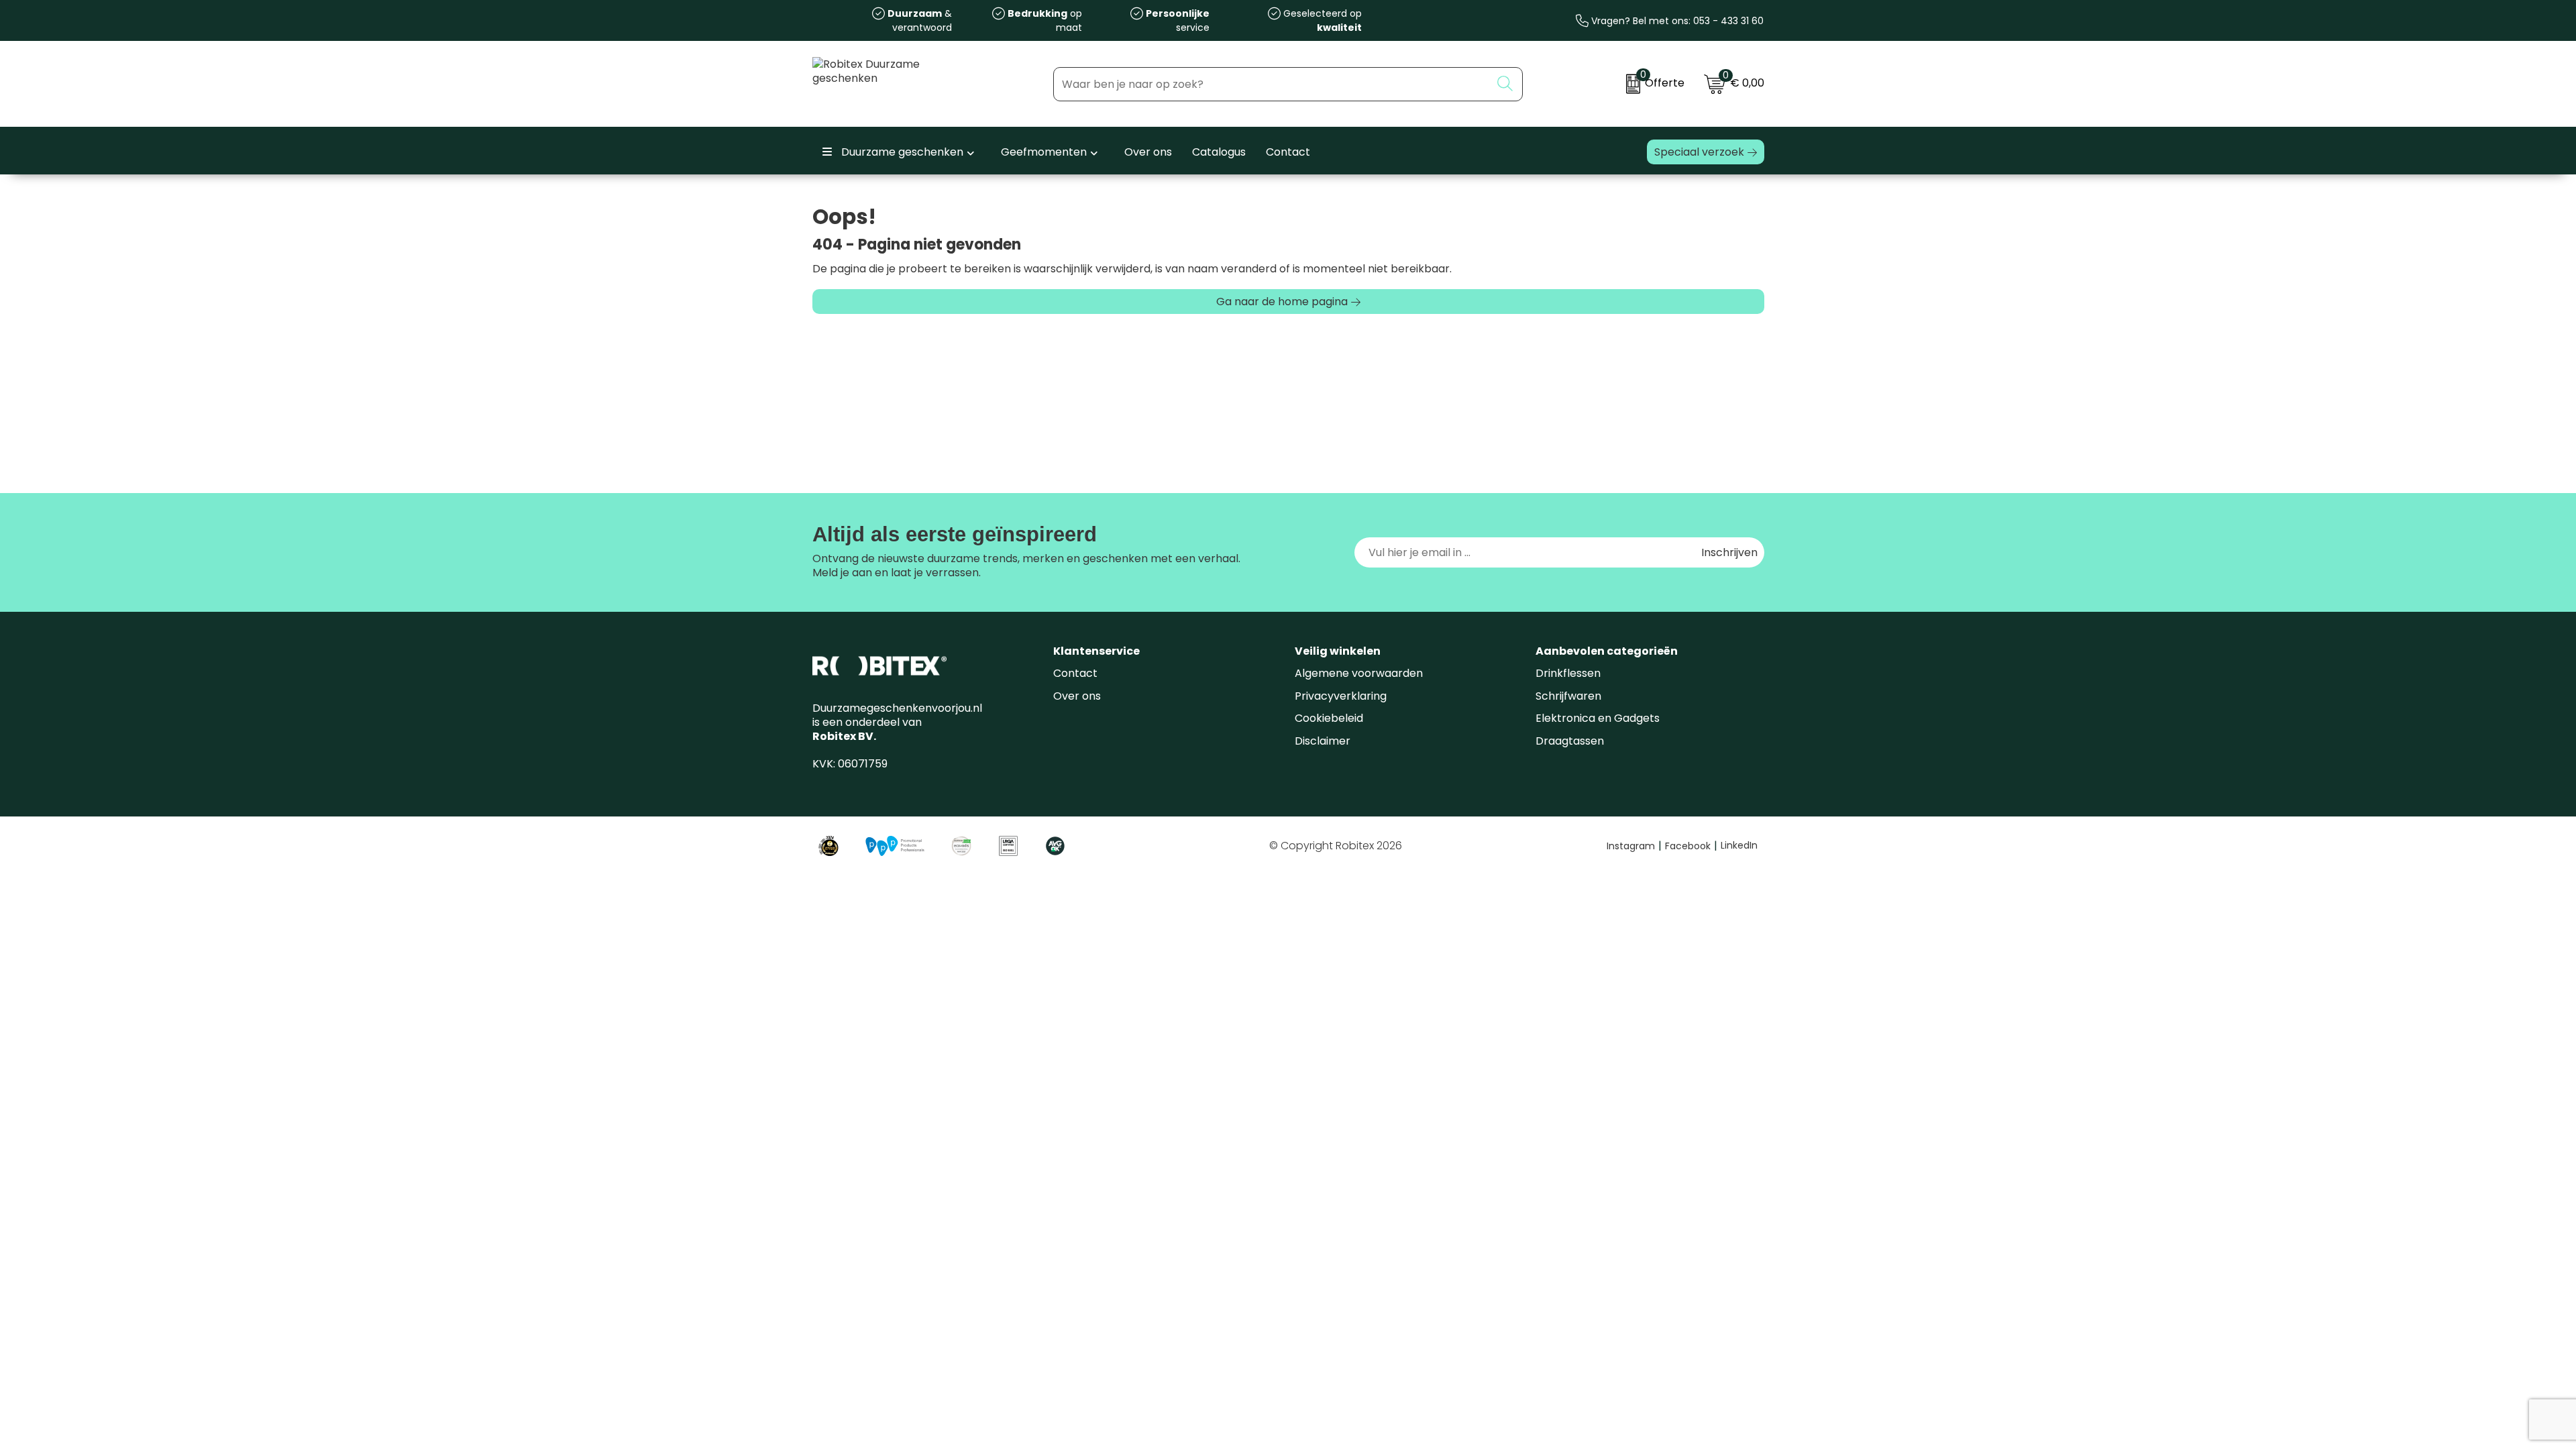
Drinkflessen (1568, 673)
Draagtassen (1570, 741)
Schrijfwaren (1568, 696)
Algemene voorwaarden (1359, 673)
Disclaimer (1323, 741)
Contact (1075, 673)
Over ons (1077, 696)
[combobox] (1272, 84)
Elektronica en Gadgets (1598, 718)
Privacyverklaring (1341, 696)
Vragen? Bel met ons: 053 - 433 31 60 (1676, 21)
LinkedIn (1739, 845)
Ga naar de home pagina (1282, 302)
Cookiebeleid (1329, 718)
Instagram (1634, 846)
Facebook (1691, 846)
